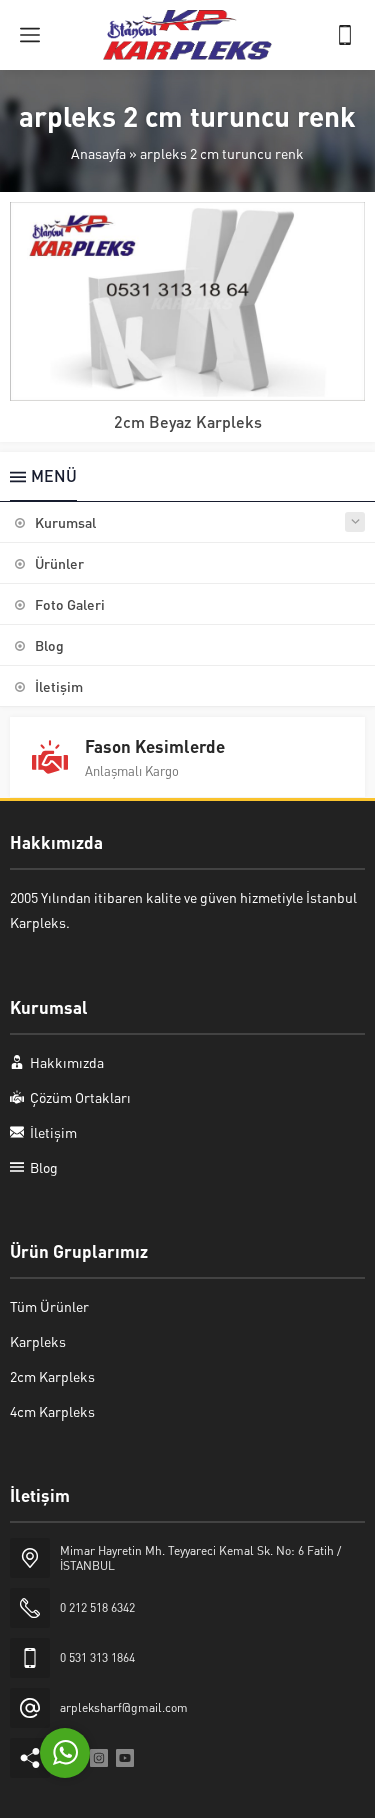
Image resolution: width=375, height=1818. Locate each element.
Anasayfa (98, 153)
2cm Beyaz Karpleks (188, 421)
